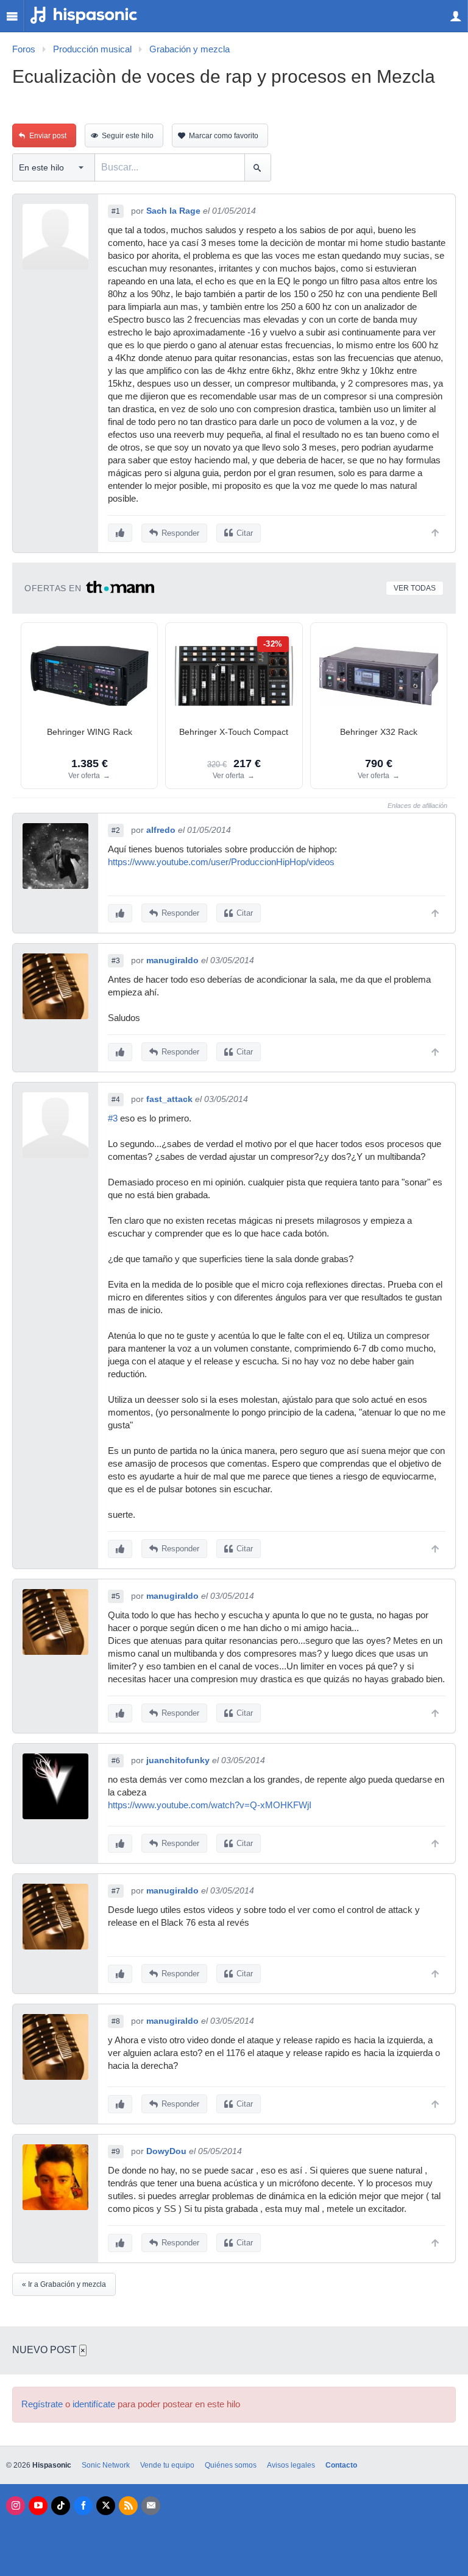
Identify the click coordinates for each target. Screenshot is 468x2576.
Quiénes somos (231, 2465)
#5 (116, 1596)
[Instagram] (16, 2506)
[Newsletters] (151, 2506)
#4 (116, 1100)
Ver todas (415, 588)
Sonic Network (106, 2465)
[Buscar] (257, 167)
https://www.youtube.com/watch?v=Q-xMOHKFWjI (210, 1805)
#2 (116, 830)
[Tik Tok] (61, 2506)
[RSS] (128, 2506)
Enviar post (48, 136)
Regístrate (42, 2404)
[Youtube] (38, 2506)
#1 (116, 211)
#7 (116, 1891)
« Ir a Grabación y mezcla (64, 2284)
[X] (106, 2506)
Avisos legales (291, 2465)
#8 (116, 2021)
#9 (116, 2152)
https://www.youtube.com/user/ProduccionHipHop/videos (221, 862)
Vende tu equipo (167, 2465)
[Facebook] (83, 2506)
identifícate (94, 2404)
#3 (116, 961)
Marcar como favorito (224, 136)
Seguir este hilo (128, 136)
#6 (116, 1761)
